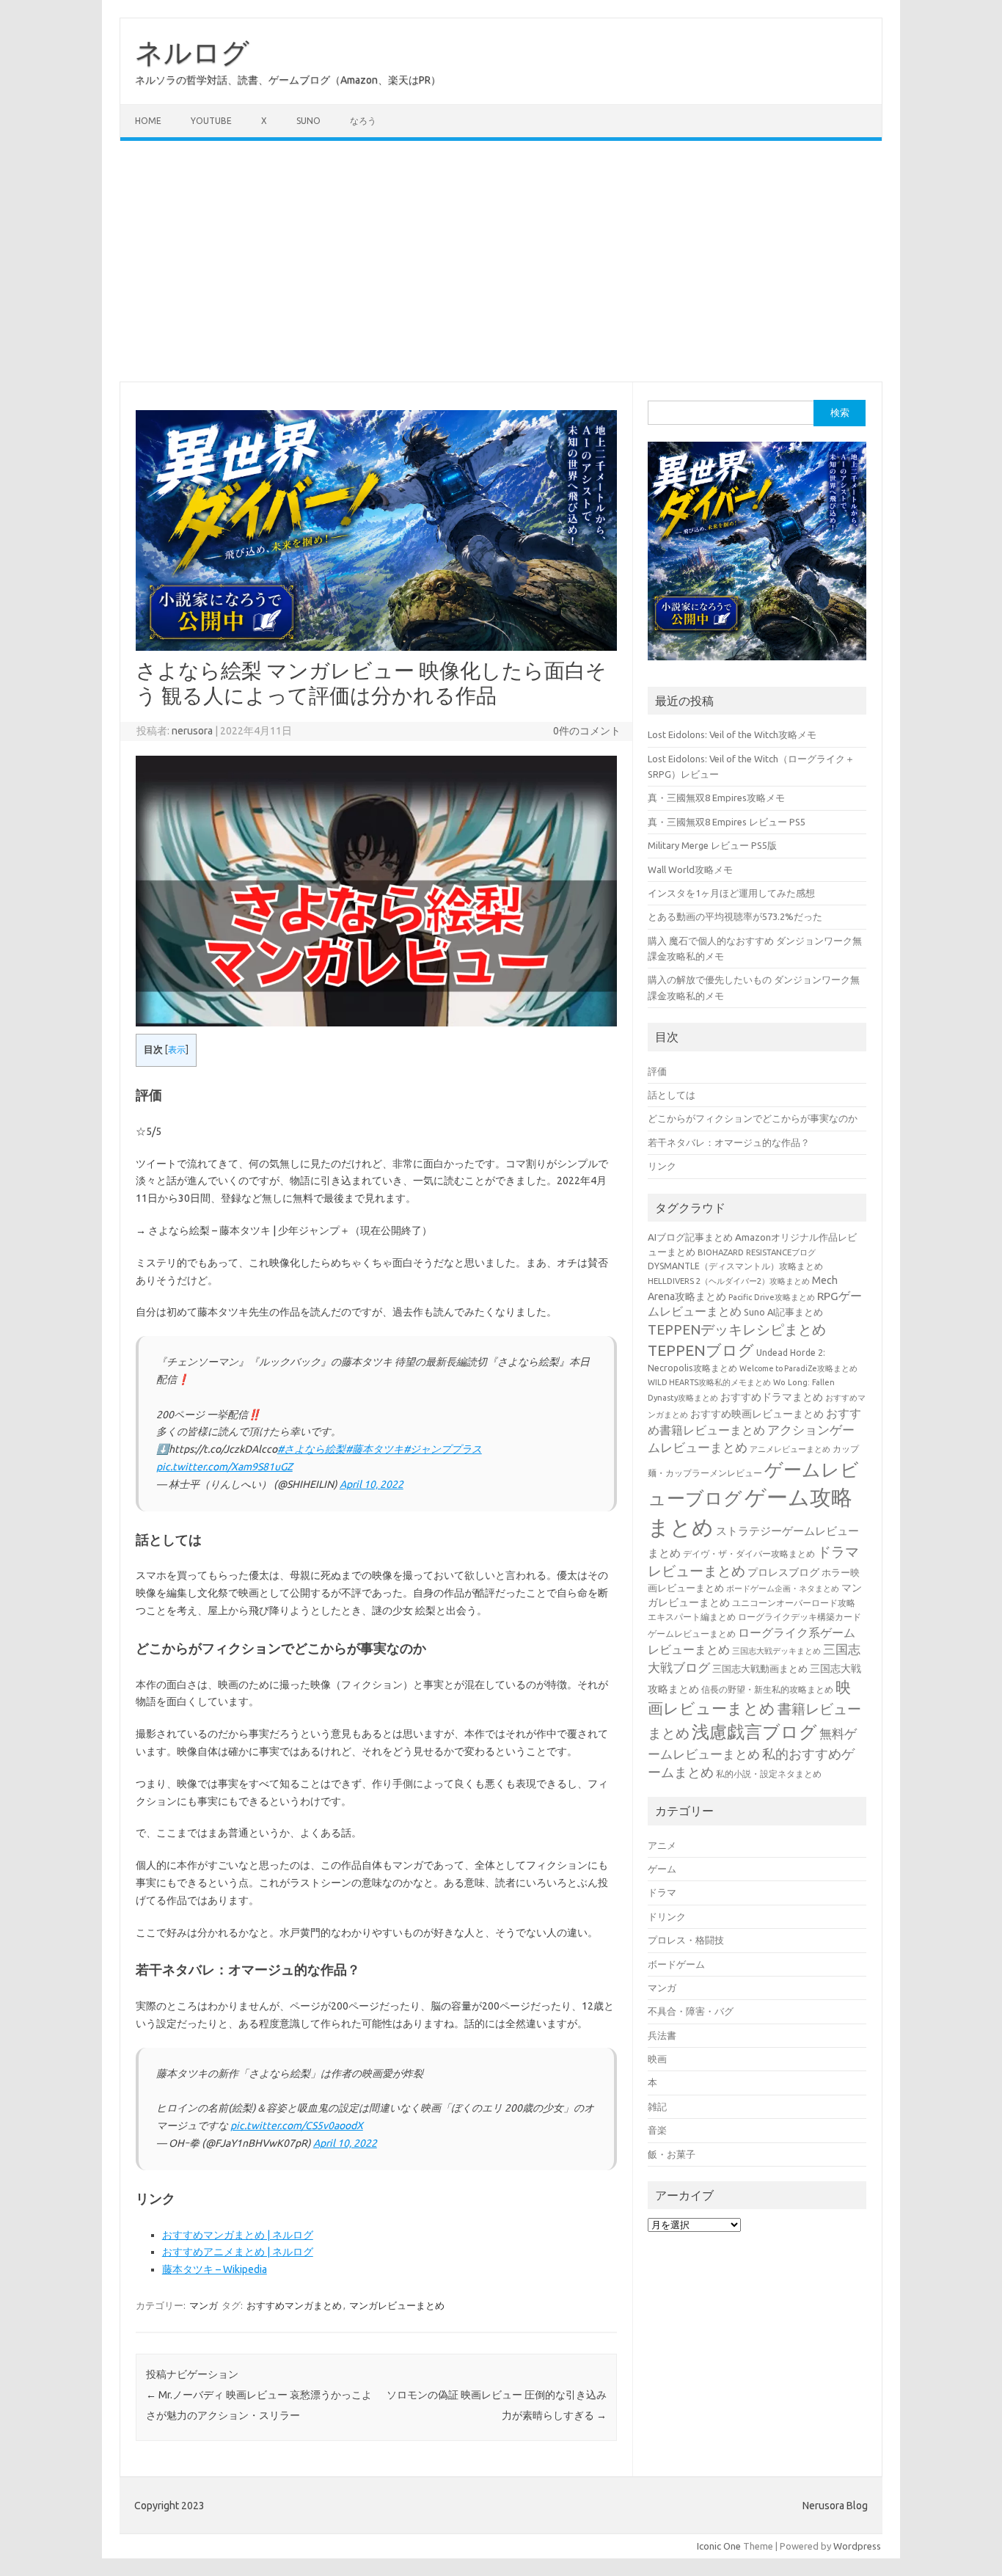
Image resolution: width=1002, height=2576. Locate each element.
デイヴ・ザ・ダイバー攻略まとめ (749, 1553)
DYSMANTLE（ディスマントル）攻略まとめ (735, 1266)
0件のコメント (587, 731)
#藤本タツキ (374, 1449)
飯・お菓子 (672, 2154)
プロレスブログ (783, 1572)
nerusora (192, 731)
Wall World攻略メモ (690, 869)
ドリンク (667, 1916)
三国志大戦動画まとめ (760, 1668)
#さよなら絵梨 (311, 1449)
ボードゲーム (676, 1964)
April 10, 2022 (372, 1484)
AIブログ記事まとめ (690, 1237)
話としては (672, 1095)
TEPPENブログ (701, 1350)
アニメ (662, 1845)
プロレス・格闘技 (686, 1940)
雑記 (657, 2106)
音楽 (657, 2130)
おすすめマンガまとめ (294, 2305)
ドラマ (662, 1892)
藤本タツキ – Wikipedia (215, 2269)
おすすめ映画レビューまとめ (757, 1414)
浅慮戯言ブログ (754, 1732)
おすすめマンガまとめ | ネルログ (238, 2235)
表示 (177, 1050)
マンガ (204, 2305)
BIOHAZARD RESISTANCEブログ (757, 1252)
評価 (657, 1071)
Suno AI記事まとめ (783, 1312)
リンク (662, 1166)
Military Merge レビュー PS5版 (712, 845)
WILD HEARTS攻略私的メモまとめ (709, 1382)
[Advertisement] (501, 261)
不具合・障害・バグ (691, 2011)
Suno (308, 121)
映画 (657, 2059)
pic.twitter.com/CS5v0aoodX (297, 2126)
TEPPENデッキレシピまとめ (737, 1329)
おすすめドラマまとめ (772, 1397)
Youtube (211, 121)
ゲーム (662, 1869)
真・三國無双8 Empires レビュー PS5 (727, 822)
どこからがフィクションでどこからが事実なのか (753, 1118)
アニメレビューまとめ (790, 1449)
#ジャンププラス (443, 1449)
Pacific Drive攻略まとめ (772, 1297)
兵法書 (662, 2035)
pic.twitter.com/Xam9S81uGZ (224, 1467)
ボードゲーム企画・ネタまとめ (783, 1588)
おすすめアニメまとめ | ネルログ (238, 2252)
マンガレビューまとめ (397, 2305)
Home (148, 121)
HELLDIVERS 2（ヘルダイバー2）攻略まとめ (729, 1281)
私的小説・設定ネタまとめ (769, 1774)
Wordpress (857, 2546)
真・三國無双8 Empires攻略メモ (716, 798)
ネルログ (192, 52)
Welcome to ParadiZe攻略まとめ (798, 1368)
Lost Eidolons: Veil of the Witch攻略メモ (732, 734)
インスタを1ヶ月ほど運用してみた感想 (731, 893)
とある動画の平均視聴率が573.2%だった (735, 916)
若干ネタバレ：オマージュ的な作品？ (729, 1142)
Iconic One (719, 2546)
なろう (363, 121)
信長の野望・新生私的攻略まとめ (767, 1689)
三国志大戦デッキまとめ (776, 1651)
